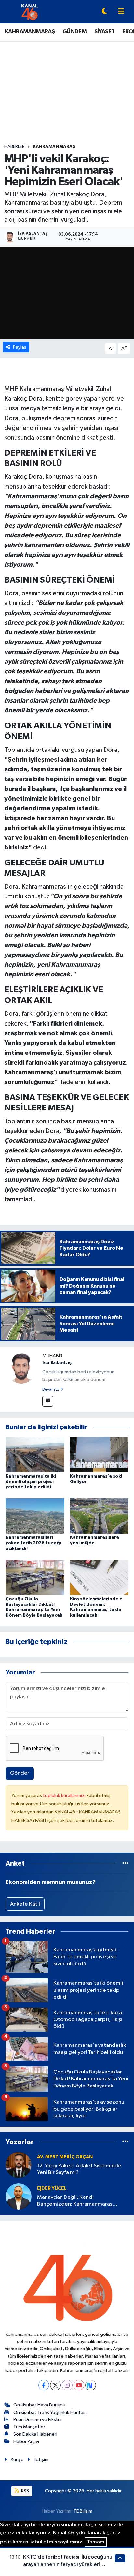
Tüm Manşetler (29, 2427)
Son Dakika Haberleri (35, 2434)
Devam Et (51, 1390)
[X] (55, 2385)
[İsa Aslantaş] (21, 1368)
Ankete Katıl (25, 1904)
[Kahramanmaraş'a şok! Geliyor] (99, 1455)
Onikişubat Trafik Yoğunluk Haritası (50, 2412)
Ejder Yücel (52, 2189)
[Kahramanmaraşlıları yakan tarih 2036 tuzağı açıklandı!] (35, 1516)
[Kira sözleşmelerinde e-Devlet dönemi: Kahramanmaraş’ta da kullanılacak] (99, 1577)
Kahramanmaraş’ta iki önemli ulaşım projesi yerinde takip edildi (31, 1482)
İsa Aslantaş (57, 1363)
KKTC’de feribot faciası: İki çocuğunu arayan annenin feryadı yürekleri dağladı (68, 2564)
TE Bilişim (83, 2511)
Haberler (14, 147)
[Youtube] (79, 2385)
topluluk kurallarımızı (65, 1795)
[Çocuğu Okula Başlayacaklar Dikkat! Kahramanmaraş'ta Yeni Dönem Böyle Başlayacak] (35, 1577)
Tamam (96, 2542)
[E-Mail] (48, 1401)
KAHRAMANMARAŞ (30, 32)
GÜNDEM (74, 32)
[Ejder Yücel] (19, 2196)
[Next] (91, 2385)
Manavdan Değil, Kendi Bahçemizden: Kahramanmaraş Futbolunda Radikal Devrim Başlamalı (81, 2201)
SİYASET (105, 32)
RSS (25, 2491)
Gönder (20, 1773)
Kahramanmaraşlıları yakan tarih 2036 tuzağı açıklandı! (33, 1543)
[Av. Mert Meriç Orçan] (19, 2165)
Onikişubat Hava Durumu (39, 2405)
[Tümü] (125, 1863)
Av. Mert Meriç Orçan (65, 2157)
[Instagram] (67, 2385)
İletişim (41, 2460)
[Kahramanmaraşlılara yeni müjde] (99, 1516)
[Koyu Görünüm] (104, 12)
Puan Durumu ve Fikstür (38, 2420)
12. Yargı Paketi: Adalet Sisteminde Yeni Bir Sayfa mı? (79, 2169)
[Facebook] (44, 2385)
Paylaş (20, 347)
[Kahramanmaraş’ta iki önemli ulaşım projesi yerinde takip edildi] (35, 1455)
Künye (17, 2460)
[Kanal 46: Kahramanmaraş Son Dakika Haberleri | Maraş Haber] (29, 12)
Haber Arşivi (26, 2441)
